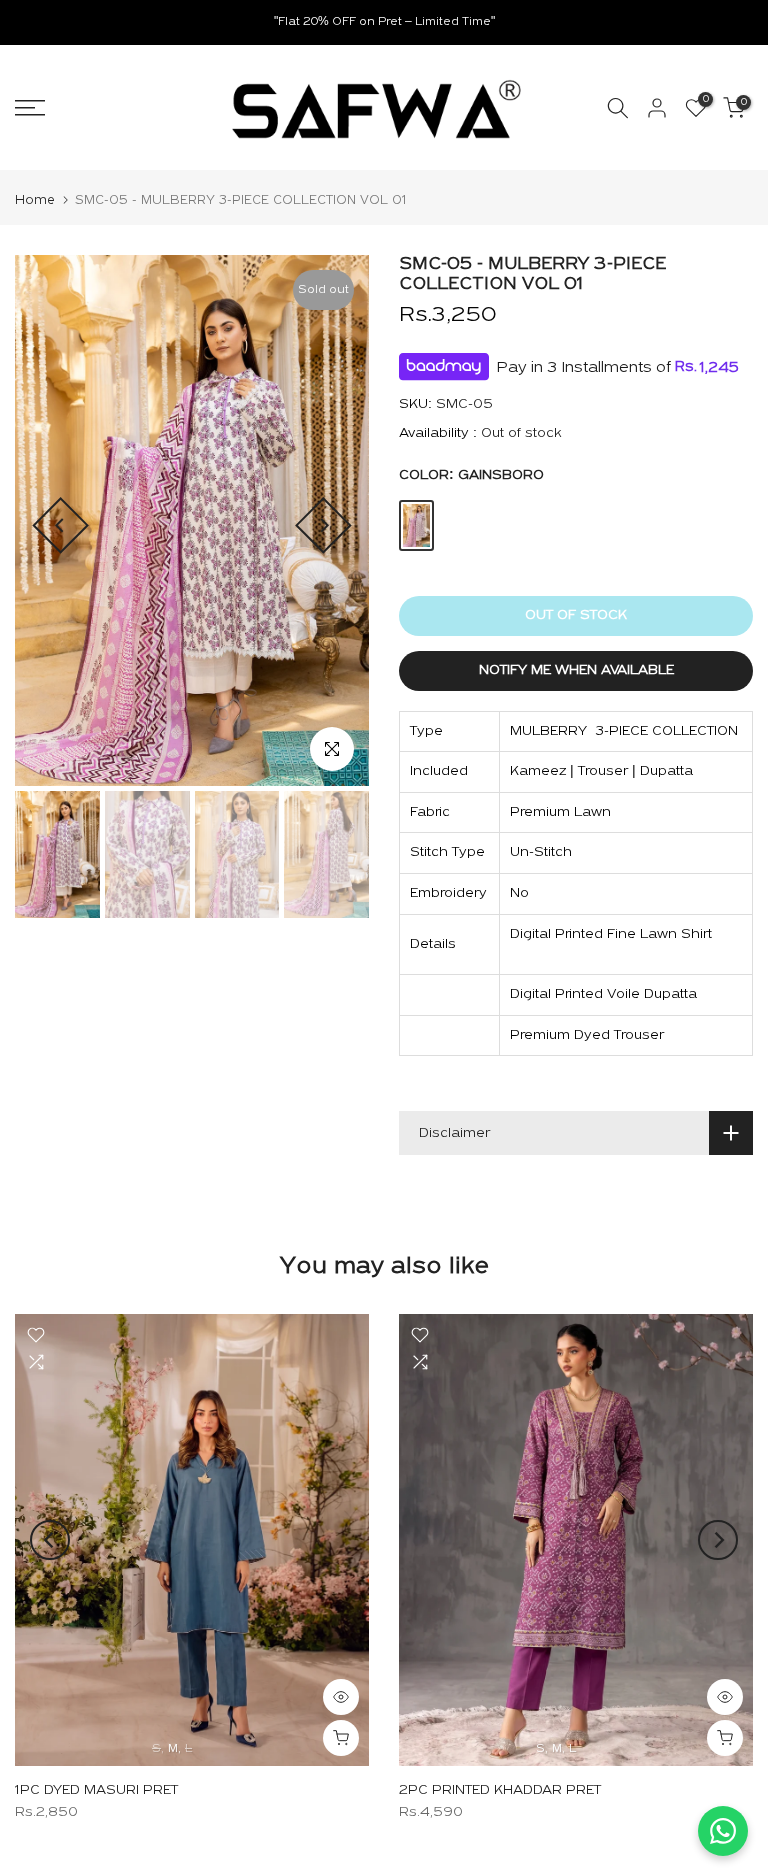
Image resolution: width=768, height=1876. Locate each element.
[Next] (323, 525)
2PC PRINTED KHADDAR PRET (500, 1791)
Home (35, 200)
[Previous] (60, 525)
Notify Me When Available (576, 670)
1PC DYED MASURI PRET (96, 1791)
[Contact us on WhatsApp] (723, 1831)
